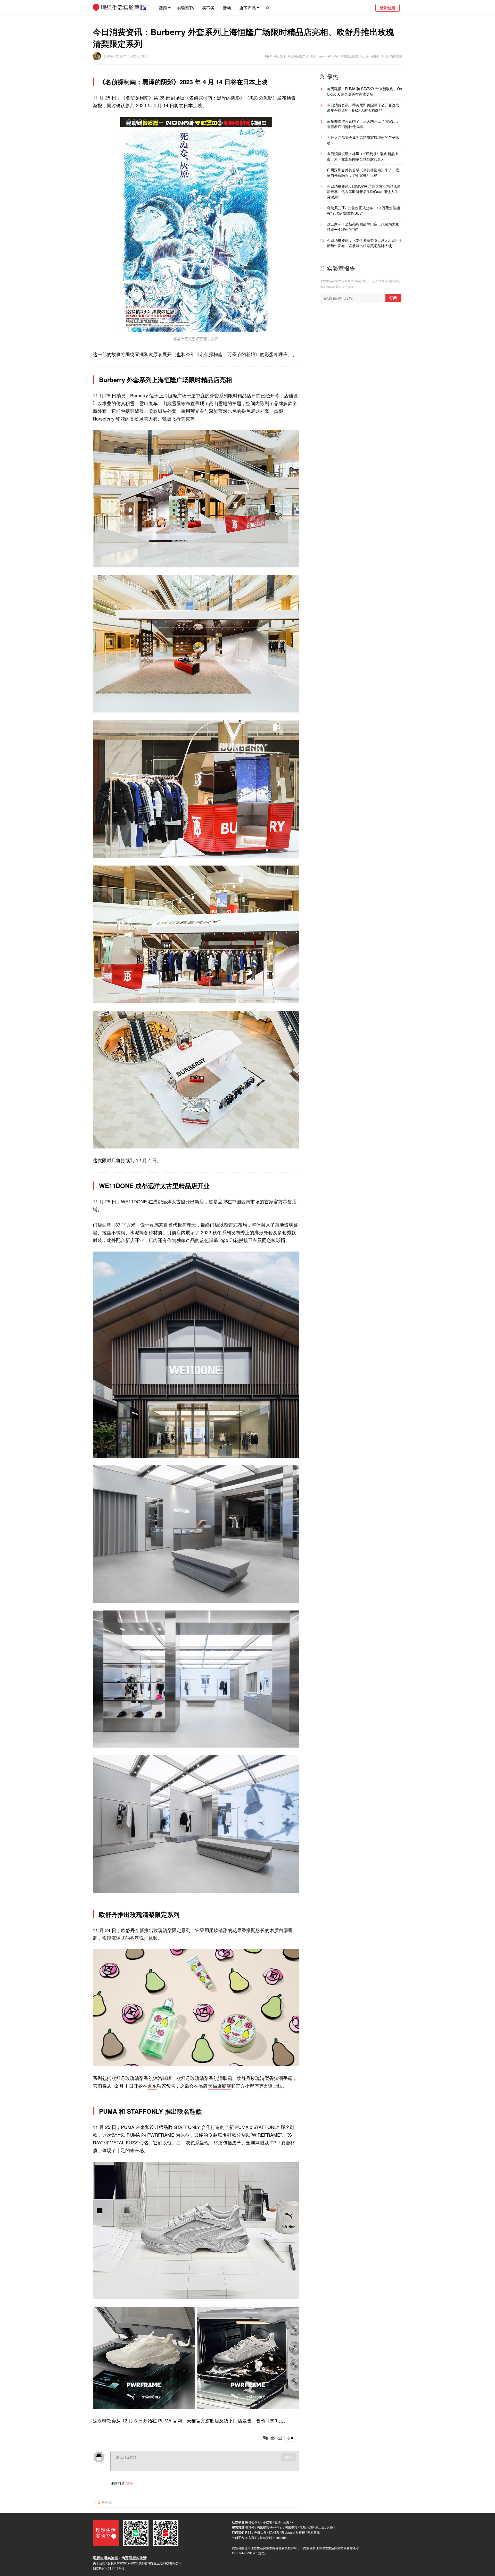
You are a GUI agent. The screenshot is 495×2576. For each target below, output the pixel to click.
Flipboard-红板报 (293, 2532)
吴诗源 (109, 56)
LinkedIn (281, 2537)
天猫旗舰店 (219, 2086)
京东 (152, 2086)
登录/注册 (387, 8)
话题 (163, 8)
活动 (227, 8)
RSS (248, 2532)
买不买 (208, 8)
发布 (289, 2457)
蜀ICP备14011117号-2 (109, 2568)
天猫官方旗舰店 (203, 2420)
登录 (129, 2483)
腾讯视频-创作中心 (270, 2527)
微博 (278, 2522)
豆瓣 (286, 2522)
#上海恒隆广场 (298, 56)
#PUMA (333, 56)
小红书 (268, 2522)
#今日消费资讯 (392, 56)
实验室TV (186, 8)
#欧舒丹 (280, 56)
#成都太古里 (349, 56)
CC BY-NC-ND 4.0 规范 (248, 2553)
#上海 (365, 56)
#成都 (375, 56)
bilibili (331, 2527)
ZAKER (274, 2532)
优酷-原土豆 (316, 2527)
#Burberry (318, 56)
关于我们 (99, 2563)
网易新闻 (313, 2532)
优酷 (303, 2527)
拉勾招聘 (266, 2537)
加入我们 (251, 2537)
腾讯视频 (291, 2527)
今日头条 (260, 2532)
